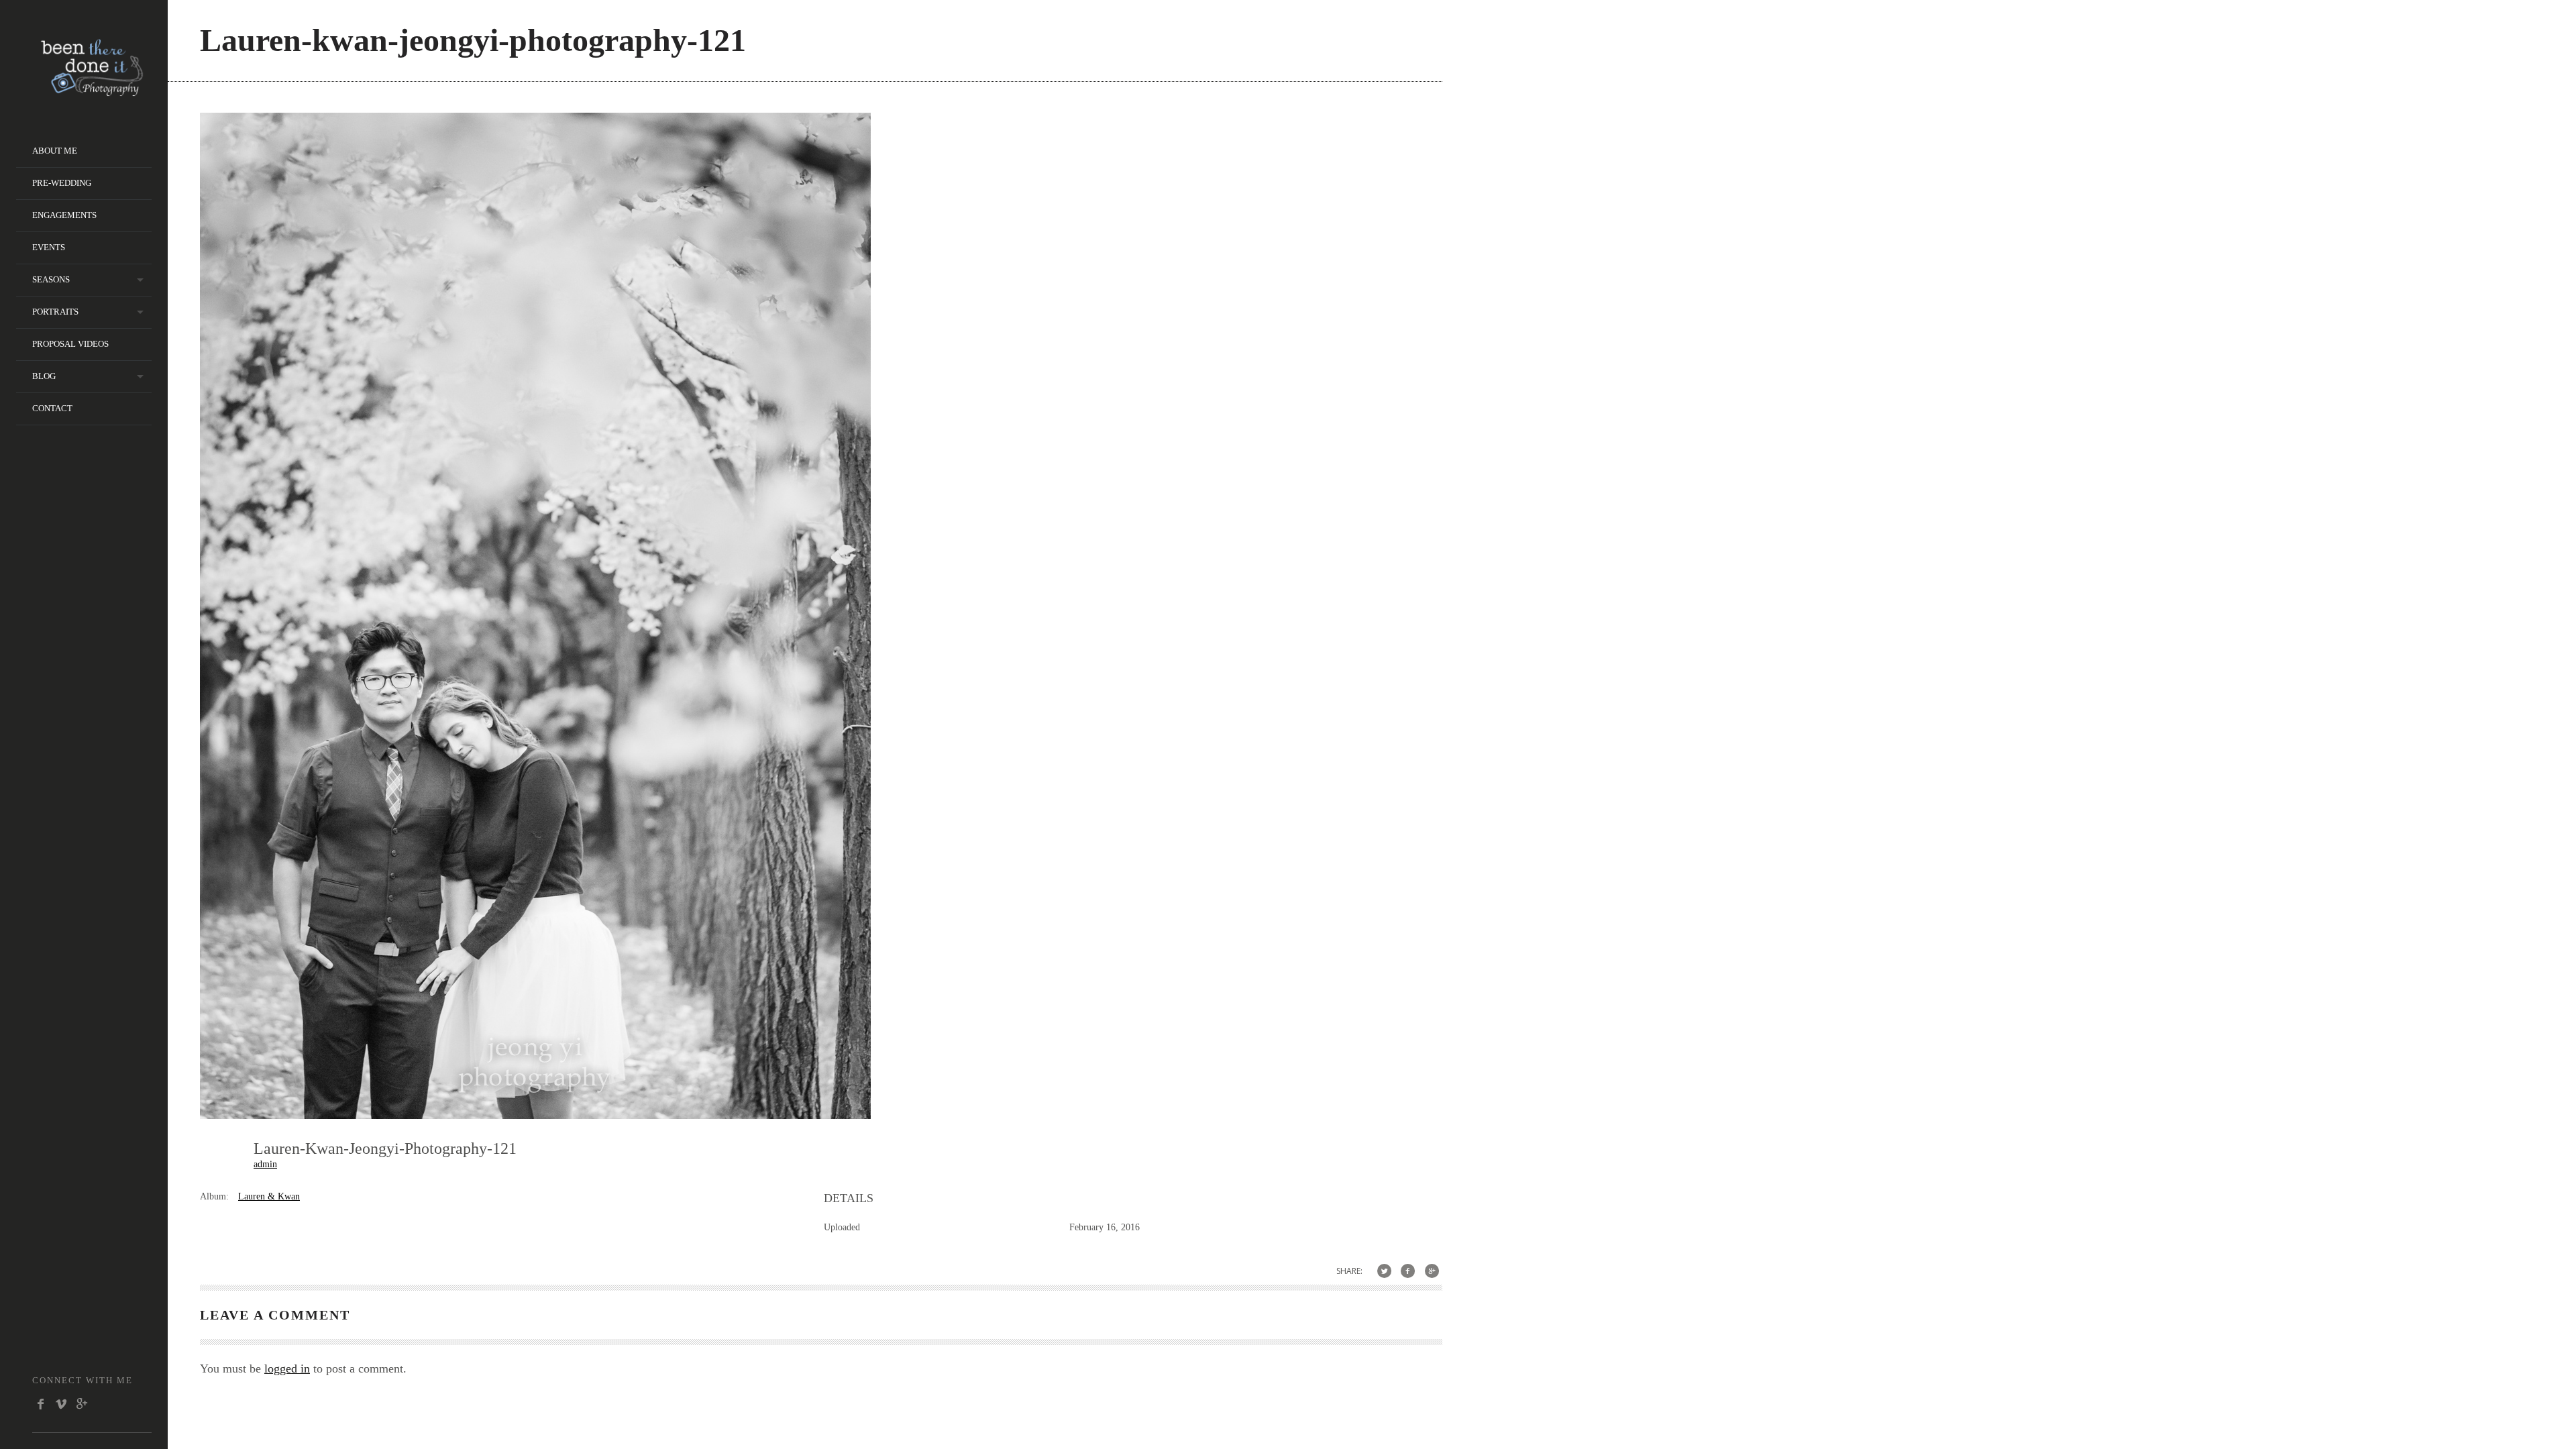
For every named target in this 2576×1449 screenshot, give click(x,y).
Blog (44, 376)
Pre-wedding (62, 183)
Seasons (51, 279)
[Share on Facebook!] (1408, 1271)
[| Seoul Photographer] (92, 92)
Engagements (64, 215)
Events (49, 247)
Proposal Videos (70, 344)
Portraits (55, 312)
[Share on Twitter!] (1384, 1271)
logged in (287, 1368)
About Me (55, 151)
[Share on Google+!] (1432, 1271)
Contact (52, 408)
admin (265, 1164)
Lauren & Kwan (269, 1196)
